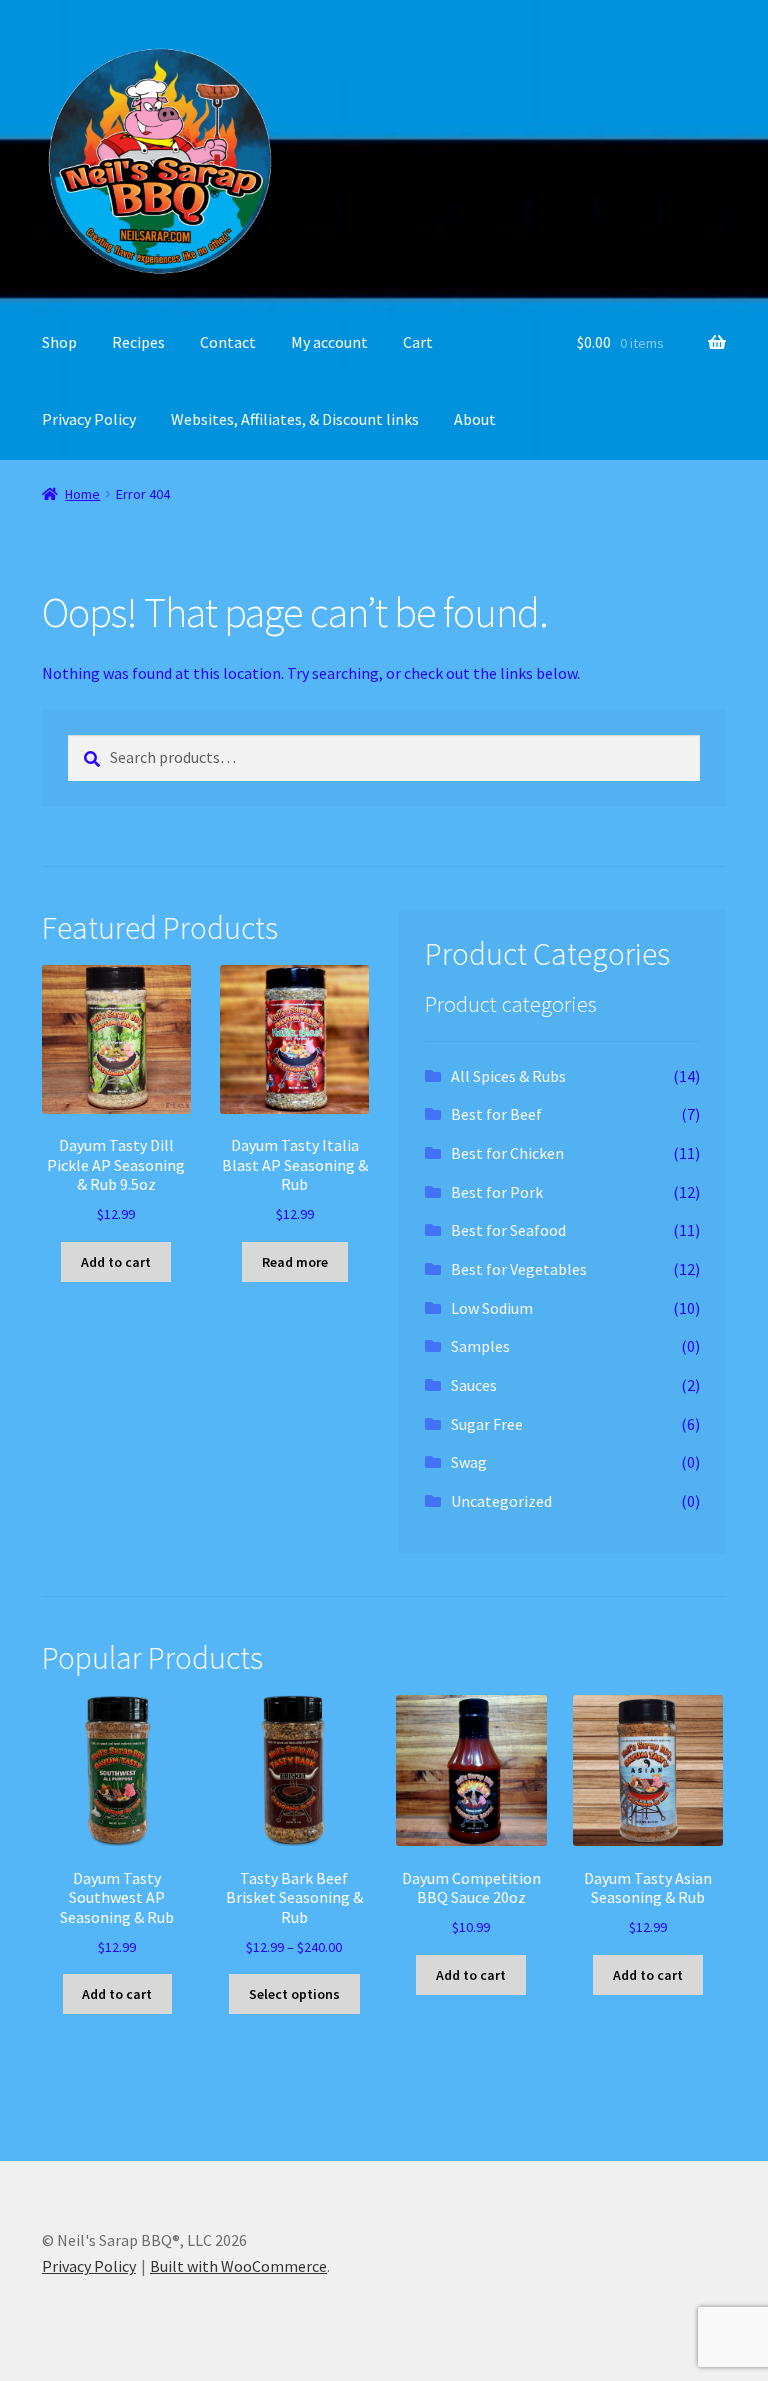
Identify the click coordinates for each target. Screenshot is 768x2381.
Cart (418, 342)
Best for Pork (497, 1192)
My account (329, 342)
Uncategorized (501, 1501)
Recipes (138, 342)
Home (82, 494)
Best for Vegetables (519, 1269)
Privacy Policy (89, 419)
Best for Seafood (508, 1230)
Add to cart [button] (116, 1262)
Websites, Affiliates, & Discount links (295, 419)
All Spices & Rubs (508, 1076)
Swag (469, 1462)
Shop (59, 342)
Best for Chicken (507, 1153)
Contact (228, 342)
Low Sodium (492, 1308)
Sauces (474, 1385)
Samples (480, 1346)
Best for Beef (496, 1114)
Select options (294, 1994)
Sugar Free (487, 1424)
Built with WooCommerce (238, 2266)
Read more (295, 1262)
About (475, 419)
